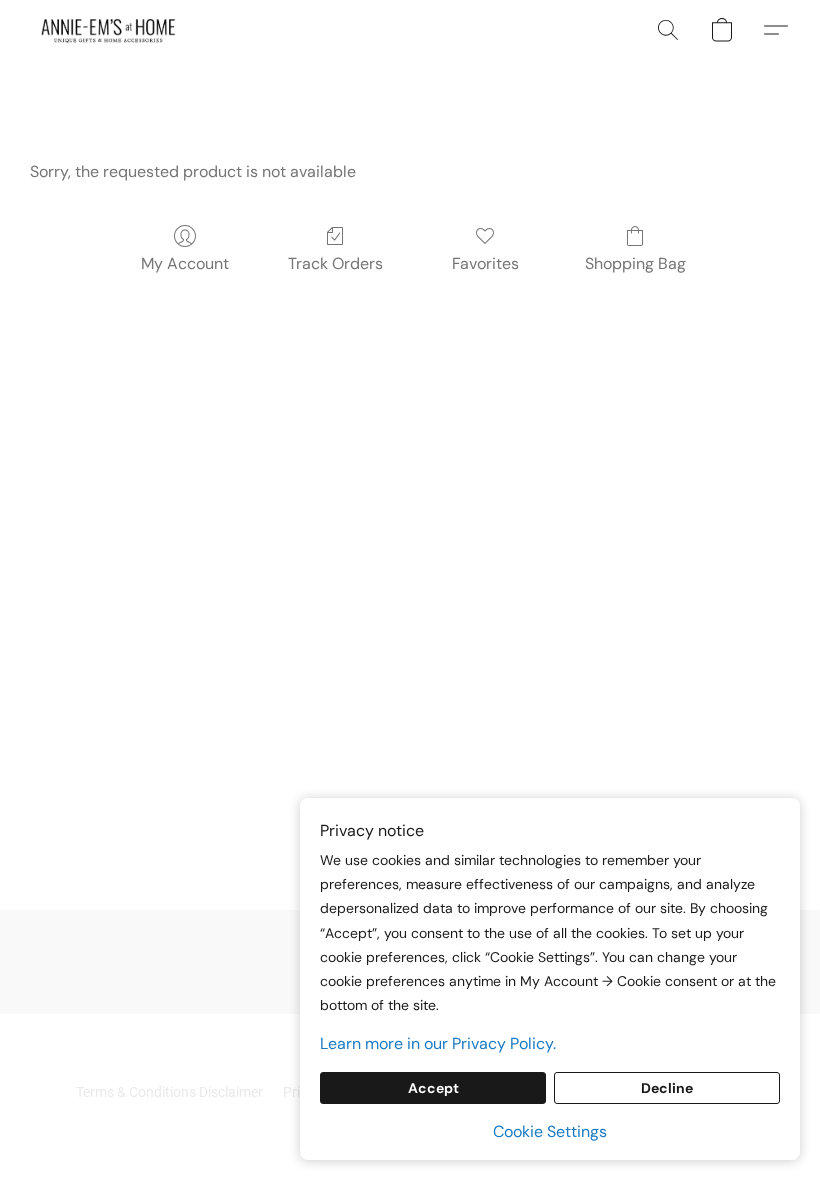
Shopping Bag (635, 263)
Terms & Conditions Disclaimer (169, 1092)
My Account (185, 263)
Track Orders (335, 263)
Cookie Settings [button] (550, 1131)
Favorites (485, 263)
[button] (109, 30)
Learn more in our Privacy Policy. (438, 1043)
